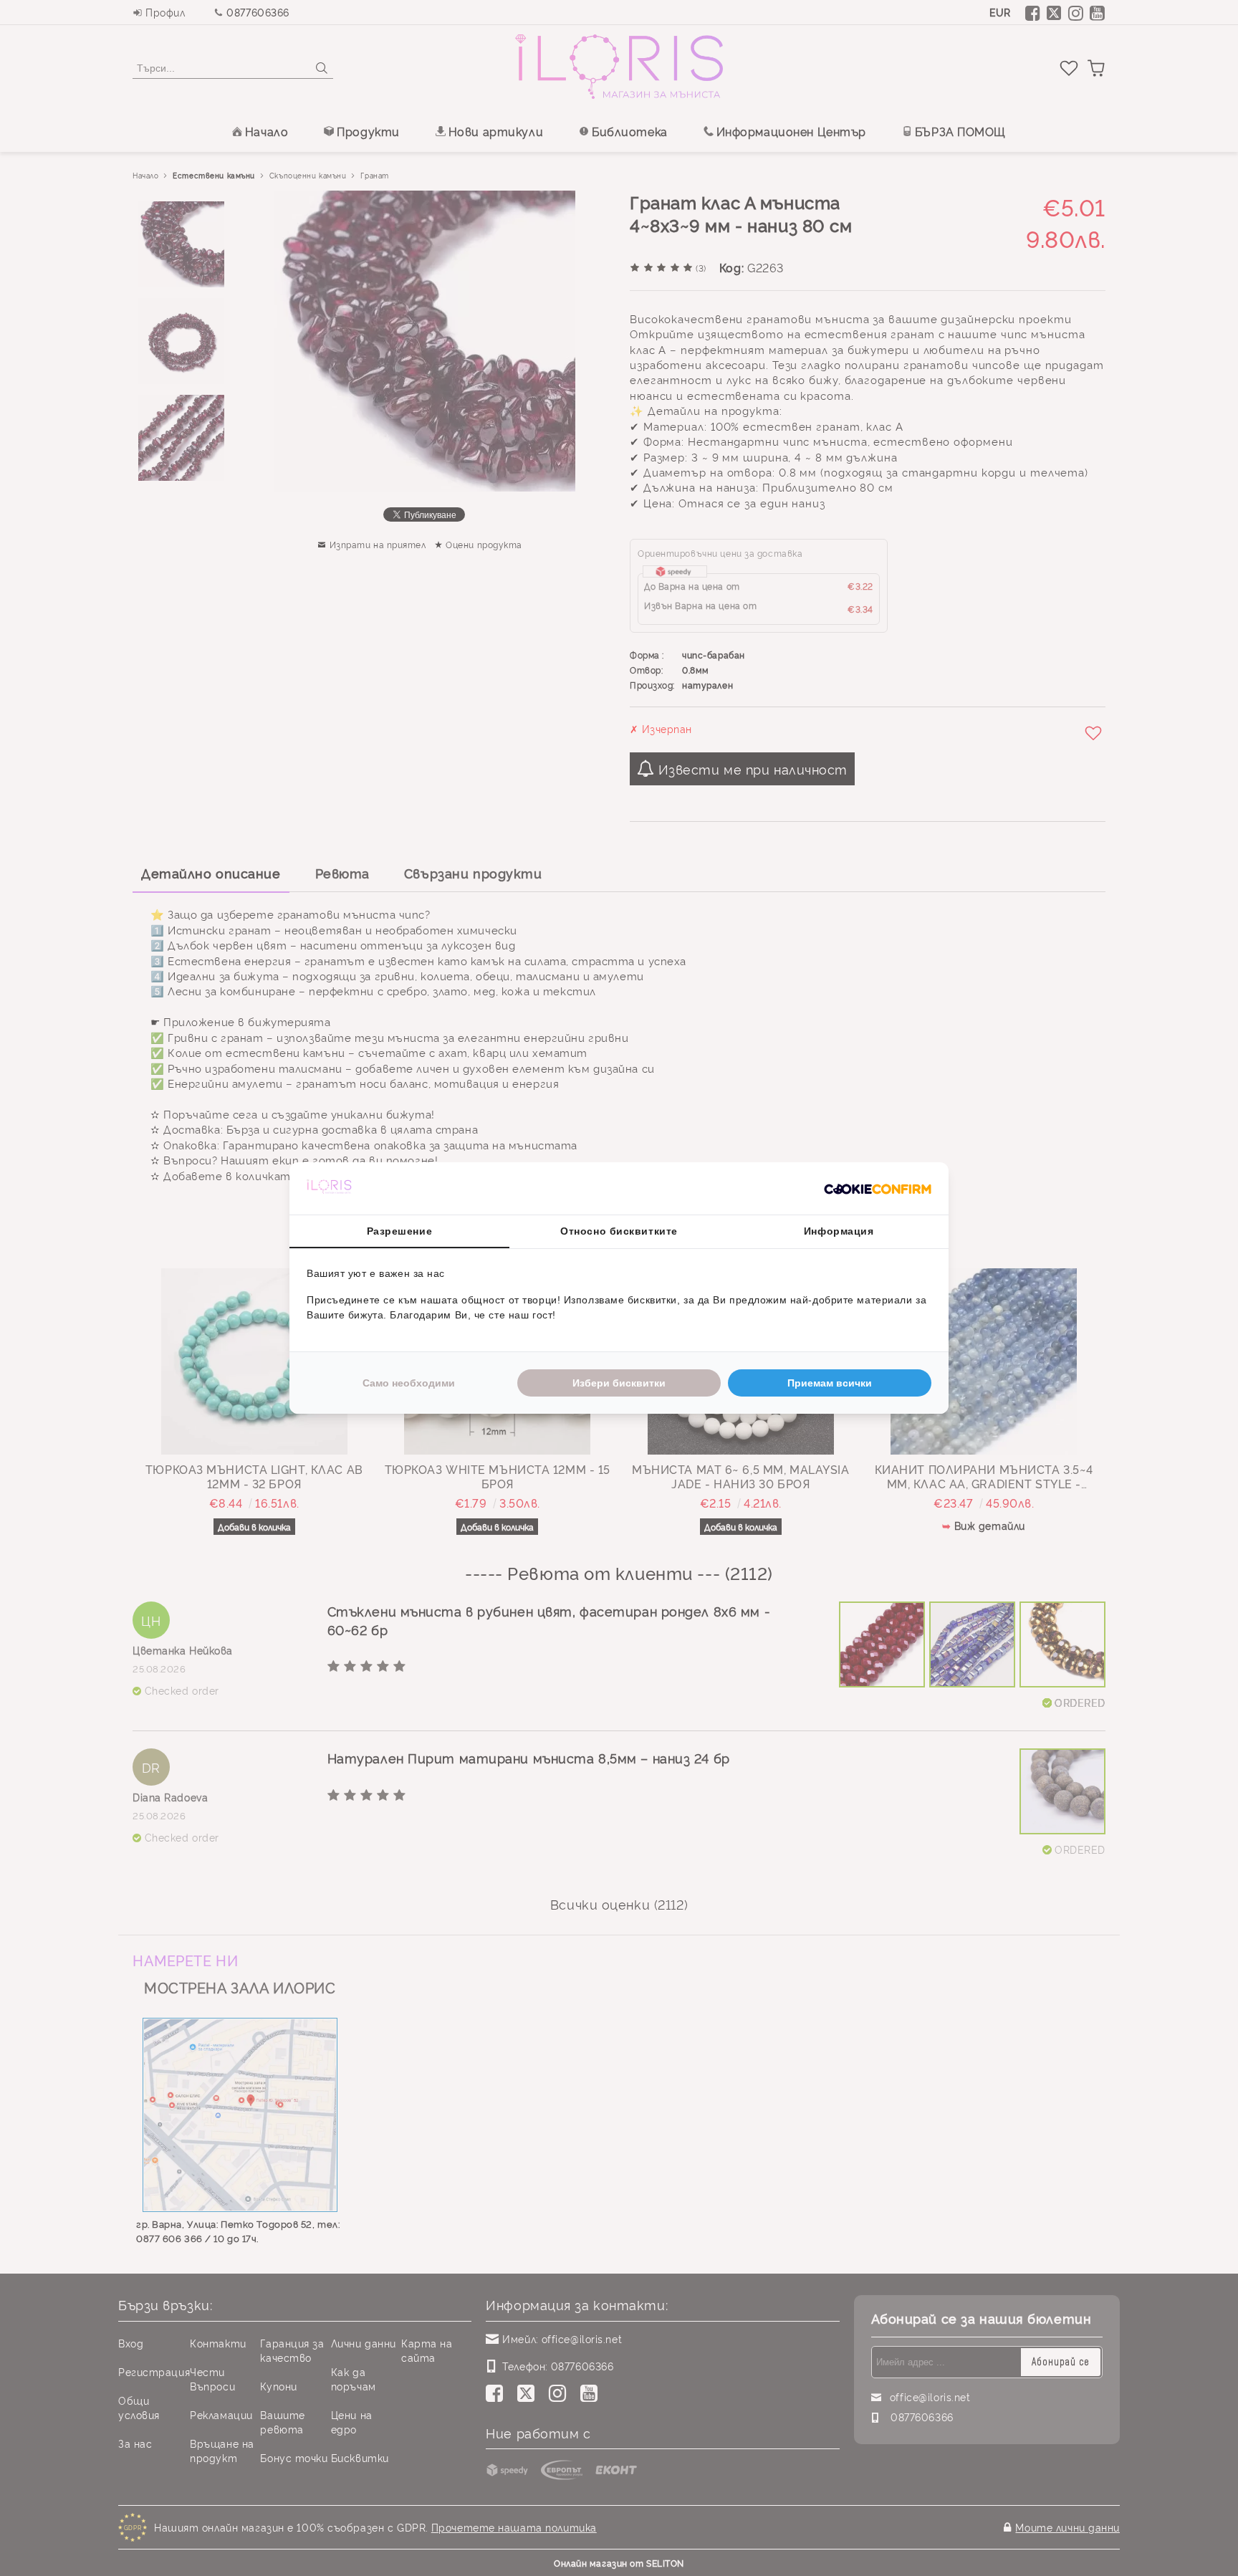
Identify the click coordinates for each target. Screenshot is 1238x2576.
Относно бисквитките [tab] (619, 1231)
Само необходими (409, 1383)
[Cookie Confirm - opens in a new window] (878, 1189)
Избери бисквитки (619, 1383)
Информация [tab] (839, 1231)
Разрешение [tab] (400, 1231)
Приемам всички (830, 1383)
